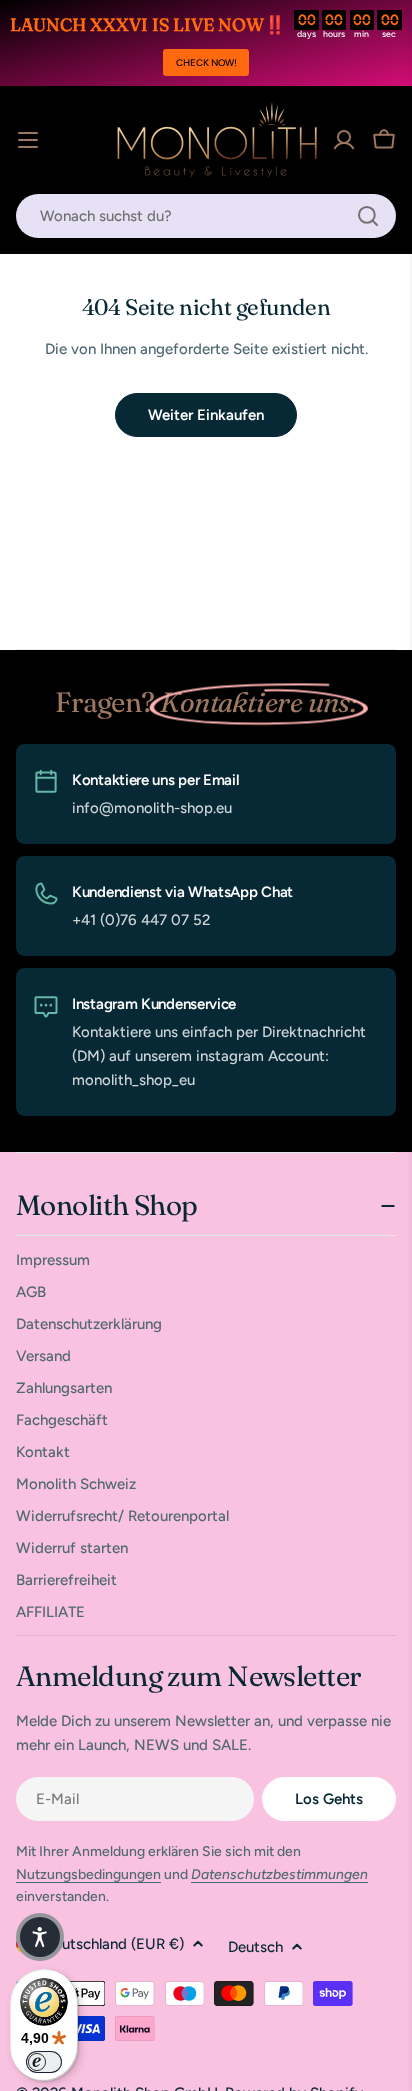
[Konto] (344, 140)
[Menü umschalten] (28, 140)
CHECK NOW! (206, 62)
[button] (40, 1937)
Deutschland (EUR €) (114, 1944)
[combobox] (206, 216)
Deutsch (255, 1947)
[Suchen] (368, 216)
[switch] (44, 2062)
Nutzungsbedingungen (88, 1874)
